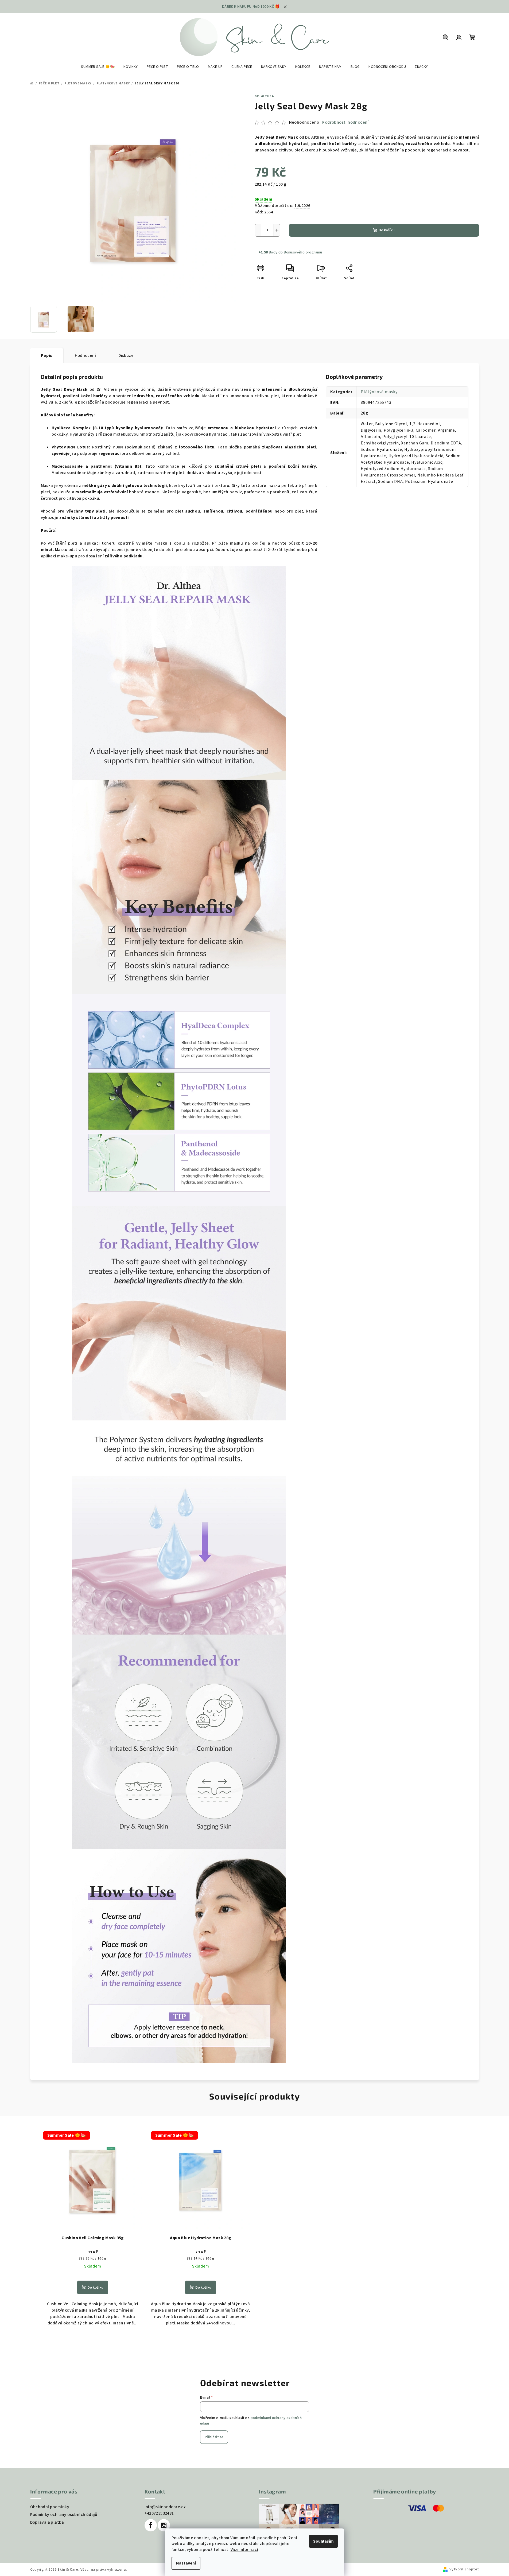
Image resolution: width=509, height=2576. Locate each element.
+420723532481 (159, 2513)
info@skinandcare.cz (165, 2507)
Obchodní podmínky (50, 2507)
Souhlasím (323, 2541)
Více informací (244, 2550)
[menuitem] (98, 67)
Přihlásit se (214, 2437)
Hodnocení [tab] (86, 355)
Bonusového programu (303, 252)
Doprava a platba (47, 2522)
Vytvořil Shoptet (464, 2569)
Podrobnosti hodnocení (345, 122)
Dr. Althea (264, 96)
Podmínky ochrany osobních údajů (64, 2515)
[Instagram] (164, 2525)
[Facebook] (151, 2525)
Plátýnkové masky (379, 392)
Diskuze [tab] (126, 355)
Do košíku (387, 230)
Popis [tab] (47, 355)
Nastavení (186, 2563)
